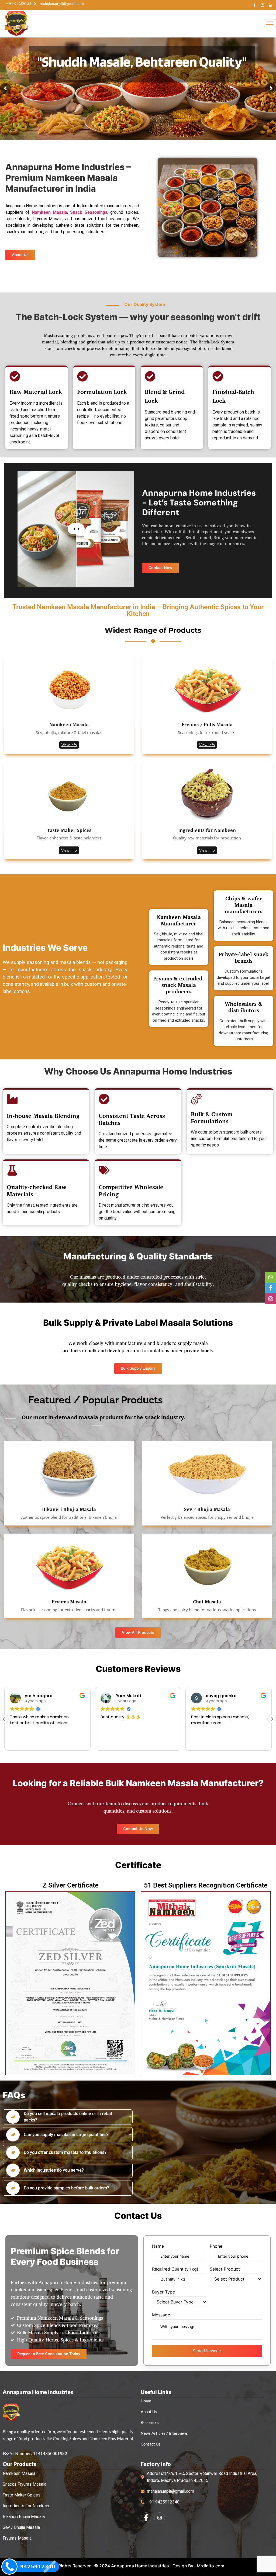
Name (158, 2246)
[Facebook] (254, 5)
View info (69, 745)
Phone (216, 2246)
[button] (272, 1719)
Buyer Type (163, 2292)
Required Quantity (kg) (175, 2269)
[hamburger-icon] (270, 23)
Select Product (225, 2269)
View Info (207, 745)
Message (161, 2315)
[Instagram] (263, 5)
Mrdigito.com (211, 2566)
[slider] (76, 529)
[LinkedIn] (271, 5)
